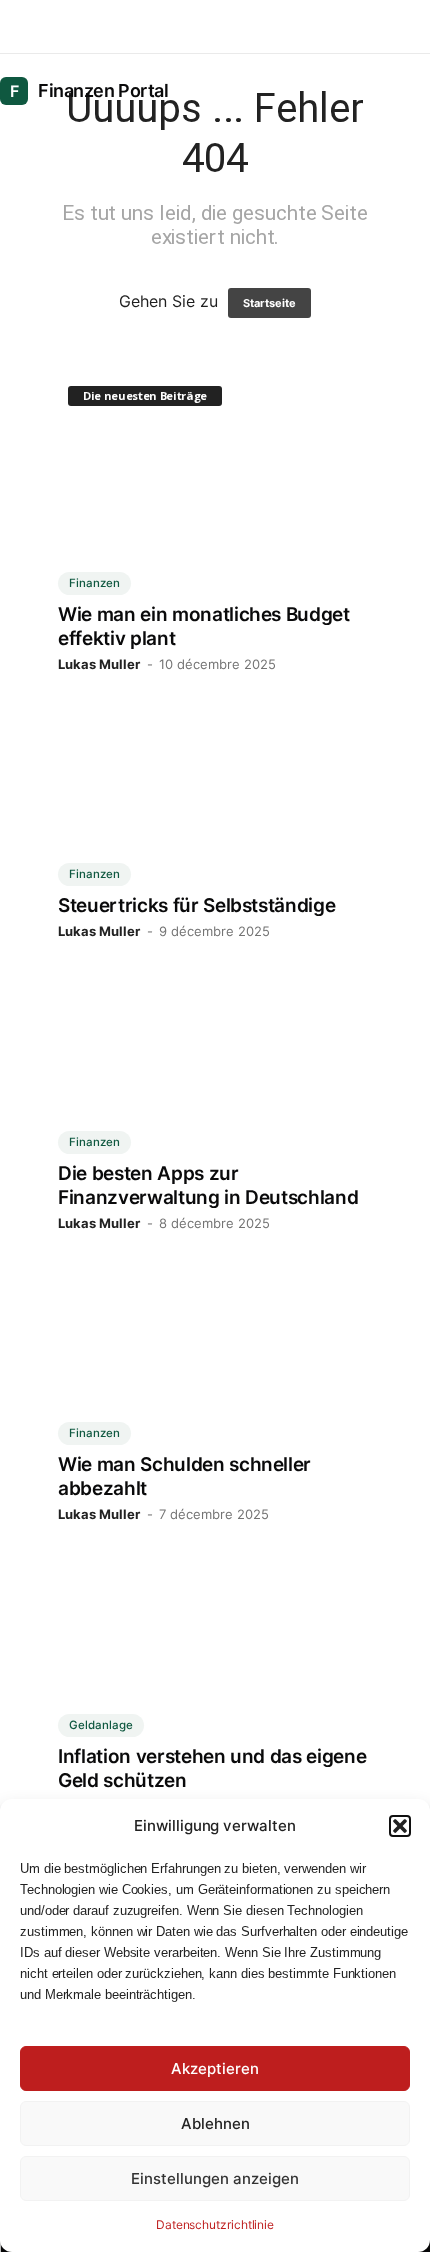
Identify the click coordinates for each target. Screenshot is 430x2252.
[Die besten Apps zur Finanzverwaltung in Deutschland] (215, 1069)
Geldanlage (101, 1725)
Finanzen (94, 583)
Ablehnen (215, 2123)
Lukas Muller (99, 664)
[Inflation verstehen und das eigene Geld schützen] (215, 1652)
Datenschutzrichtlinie (215, 2224)
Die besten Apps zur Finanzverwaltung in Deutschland (208, 1185)
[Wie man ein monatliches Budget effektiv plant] (215, 511)
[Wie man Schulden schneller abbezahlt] (215, 1361)
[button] (400, 1826)
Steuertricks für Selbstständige (196, 905)
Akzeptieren (215, 2068)
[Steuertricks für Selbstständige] (215, 802)
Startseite (269, 303)
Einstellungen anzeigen (215, 2178)
